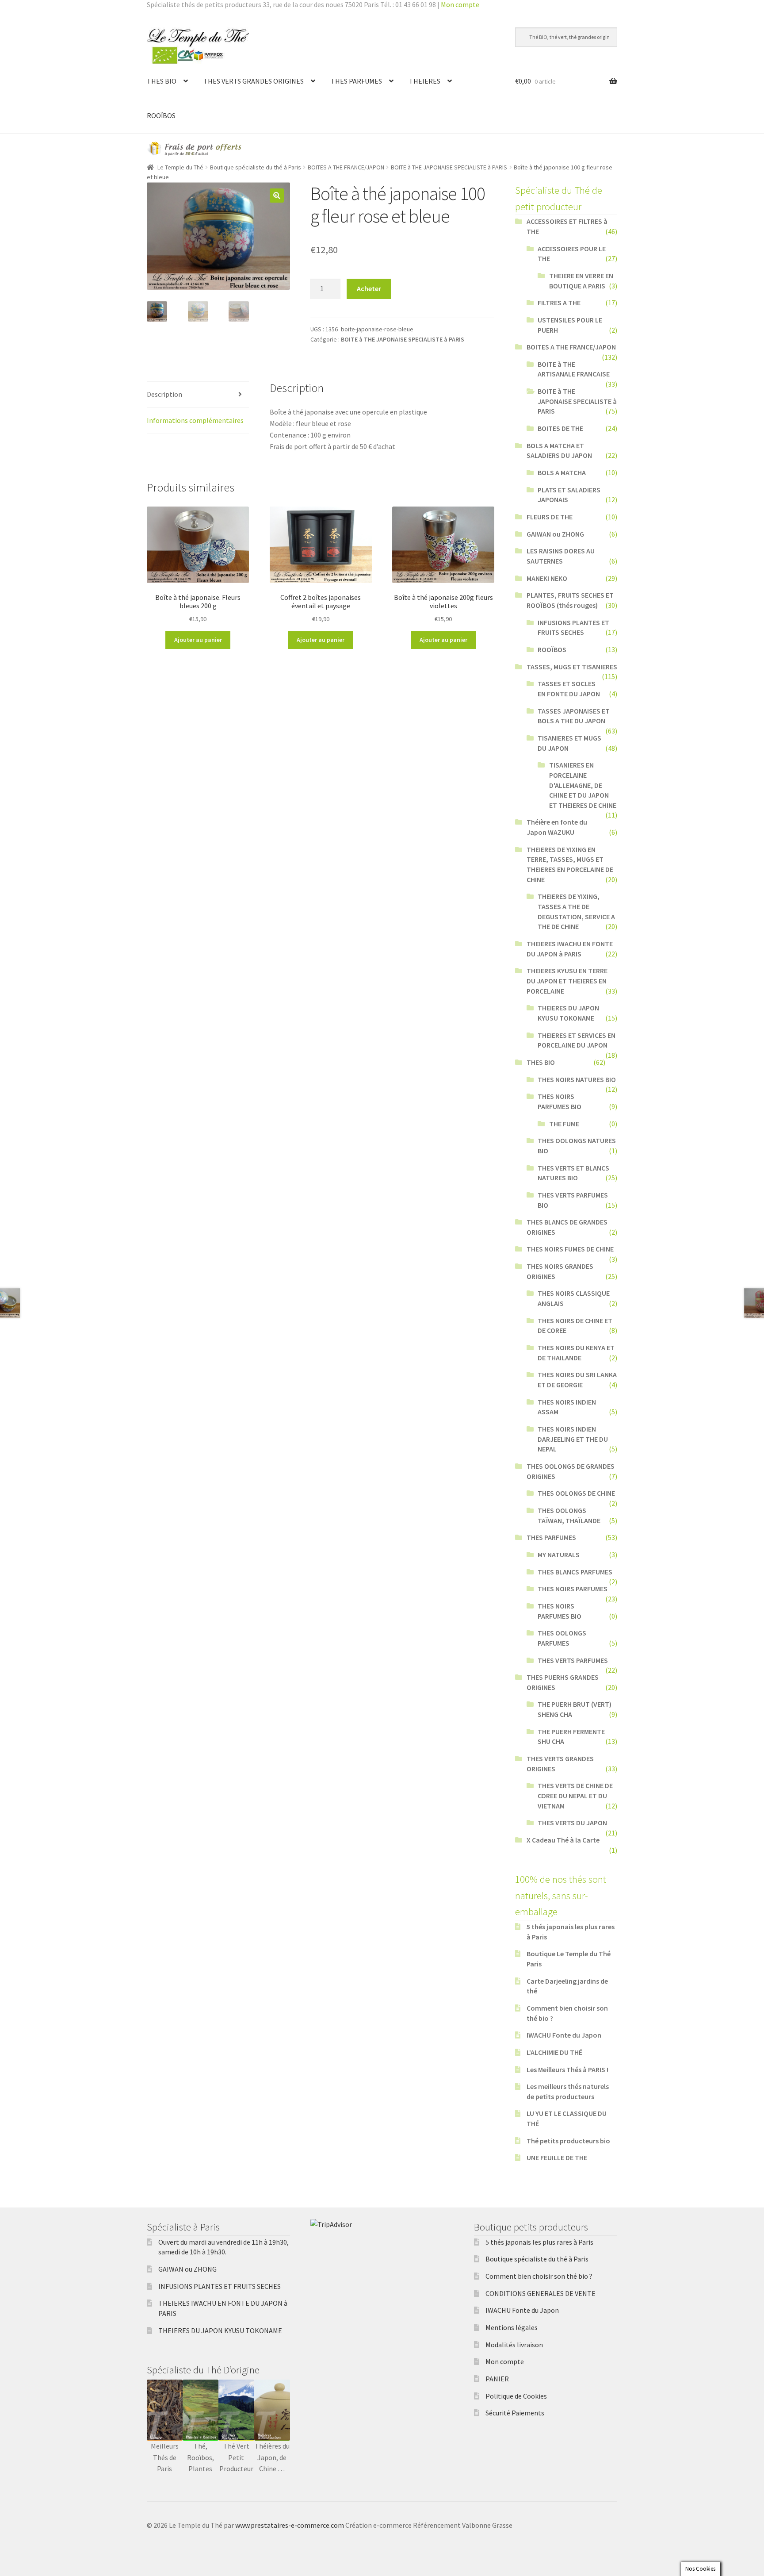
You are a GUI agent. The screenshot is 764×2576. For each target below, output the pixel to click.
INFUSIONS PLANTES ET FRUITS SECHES (220, 2286)
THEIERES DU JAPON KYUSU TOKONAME (220, 2330)
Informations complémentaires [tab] (195, 420)
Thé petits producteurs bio (568, 2141)
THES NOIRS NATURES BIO (577, 1079)
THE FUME (564, 1124)
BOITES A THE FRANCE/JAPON (346, 167)
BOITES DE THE (560, 428)
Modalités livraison (514, 2345)
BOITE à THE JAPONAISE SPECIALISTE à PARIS (449, 167)
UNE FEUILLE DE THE (557, 2158)
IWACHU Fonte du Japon (564, 2035)
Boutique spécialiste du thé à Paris (256, 167)
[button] (277, 196)
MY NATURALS (559, 1555)
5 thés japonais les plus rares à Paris (539, 2242)
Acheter (369, 288)
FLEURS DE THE (550, 517)
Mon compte (460, 4)
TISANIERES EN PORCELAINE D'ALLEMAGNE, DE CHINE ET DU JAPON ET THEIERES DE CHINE (583, 785)
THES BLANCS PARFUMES (575, 1572)
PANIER (497, 2379)
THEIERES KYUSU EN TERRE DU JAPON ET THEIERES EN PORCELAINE (567, 981)
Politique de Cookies (516, 2396)
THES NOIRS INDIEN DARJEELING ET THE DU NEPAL (573, 1439)
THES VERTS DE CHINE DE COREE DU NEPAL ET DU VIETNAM (575, 1795)
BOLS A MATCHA (562, 472)
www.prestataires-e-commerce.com (290, 2525)
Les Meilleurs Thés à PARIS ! (567, 2069)
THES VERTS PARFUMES (573, 1660)
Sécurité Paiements (515, 2413)
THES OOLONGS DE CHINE (576, 1493)
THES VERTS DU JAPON (572, 1823)
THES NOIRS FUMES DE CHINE (570, 1249)
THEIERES (425, 81)
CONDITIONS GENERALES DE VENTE (541, 2293)
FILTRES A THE (559, 303)
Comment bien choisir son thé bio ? (539, 2276)
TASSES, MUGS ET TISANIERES (572, 667)
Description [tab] (164, 394)
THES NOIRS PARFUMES (573, 1589)
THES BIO (162, 81)
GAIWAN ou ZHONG (555, 534)
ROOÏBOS (161, 115)
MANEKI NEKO (547, 578)
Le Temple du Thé (180, 167)
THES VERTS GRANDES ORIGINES (254, 81)
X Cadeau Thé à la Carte (563, 1840)
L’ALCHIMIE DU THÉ (554, 2052)
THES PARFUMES (356, 81)
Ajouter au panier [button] (198, 640)
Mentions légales (512, 2327)
